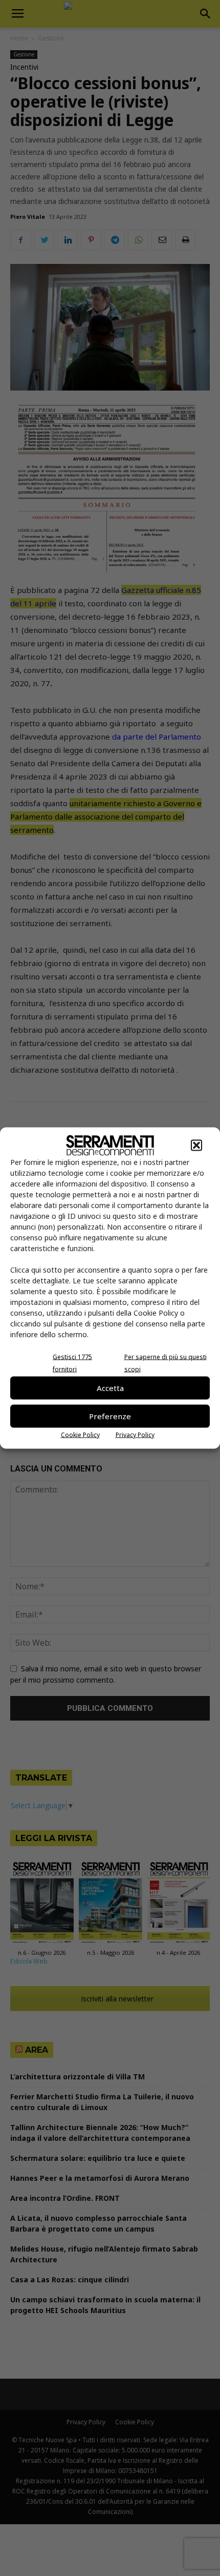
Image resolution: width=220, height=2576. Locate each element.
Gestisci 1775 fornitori (72, 1363)
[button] (196, 1145)
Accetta (110, 1388)
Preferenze (110, 1416)
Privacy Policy (135, 1434)
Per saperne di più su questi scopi (166, 1363)
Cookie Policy (80, 1434)
